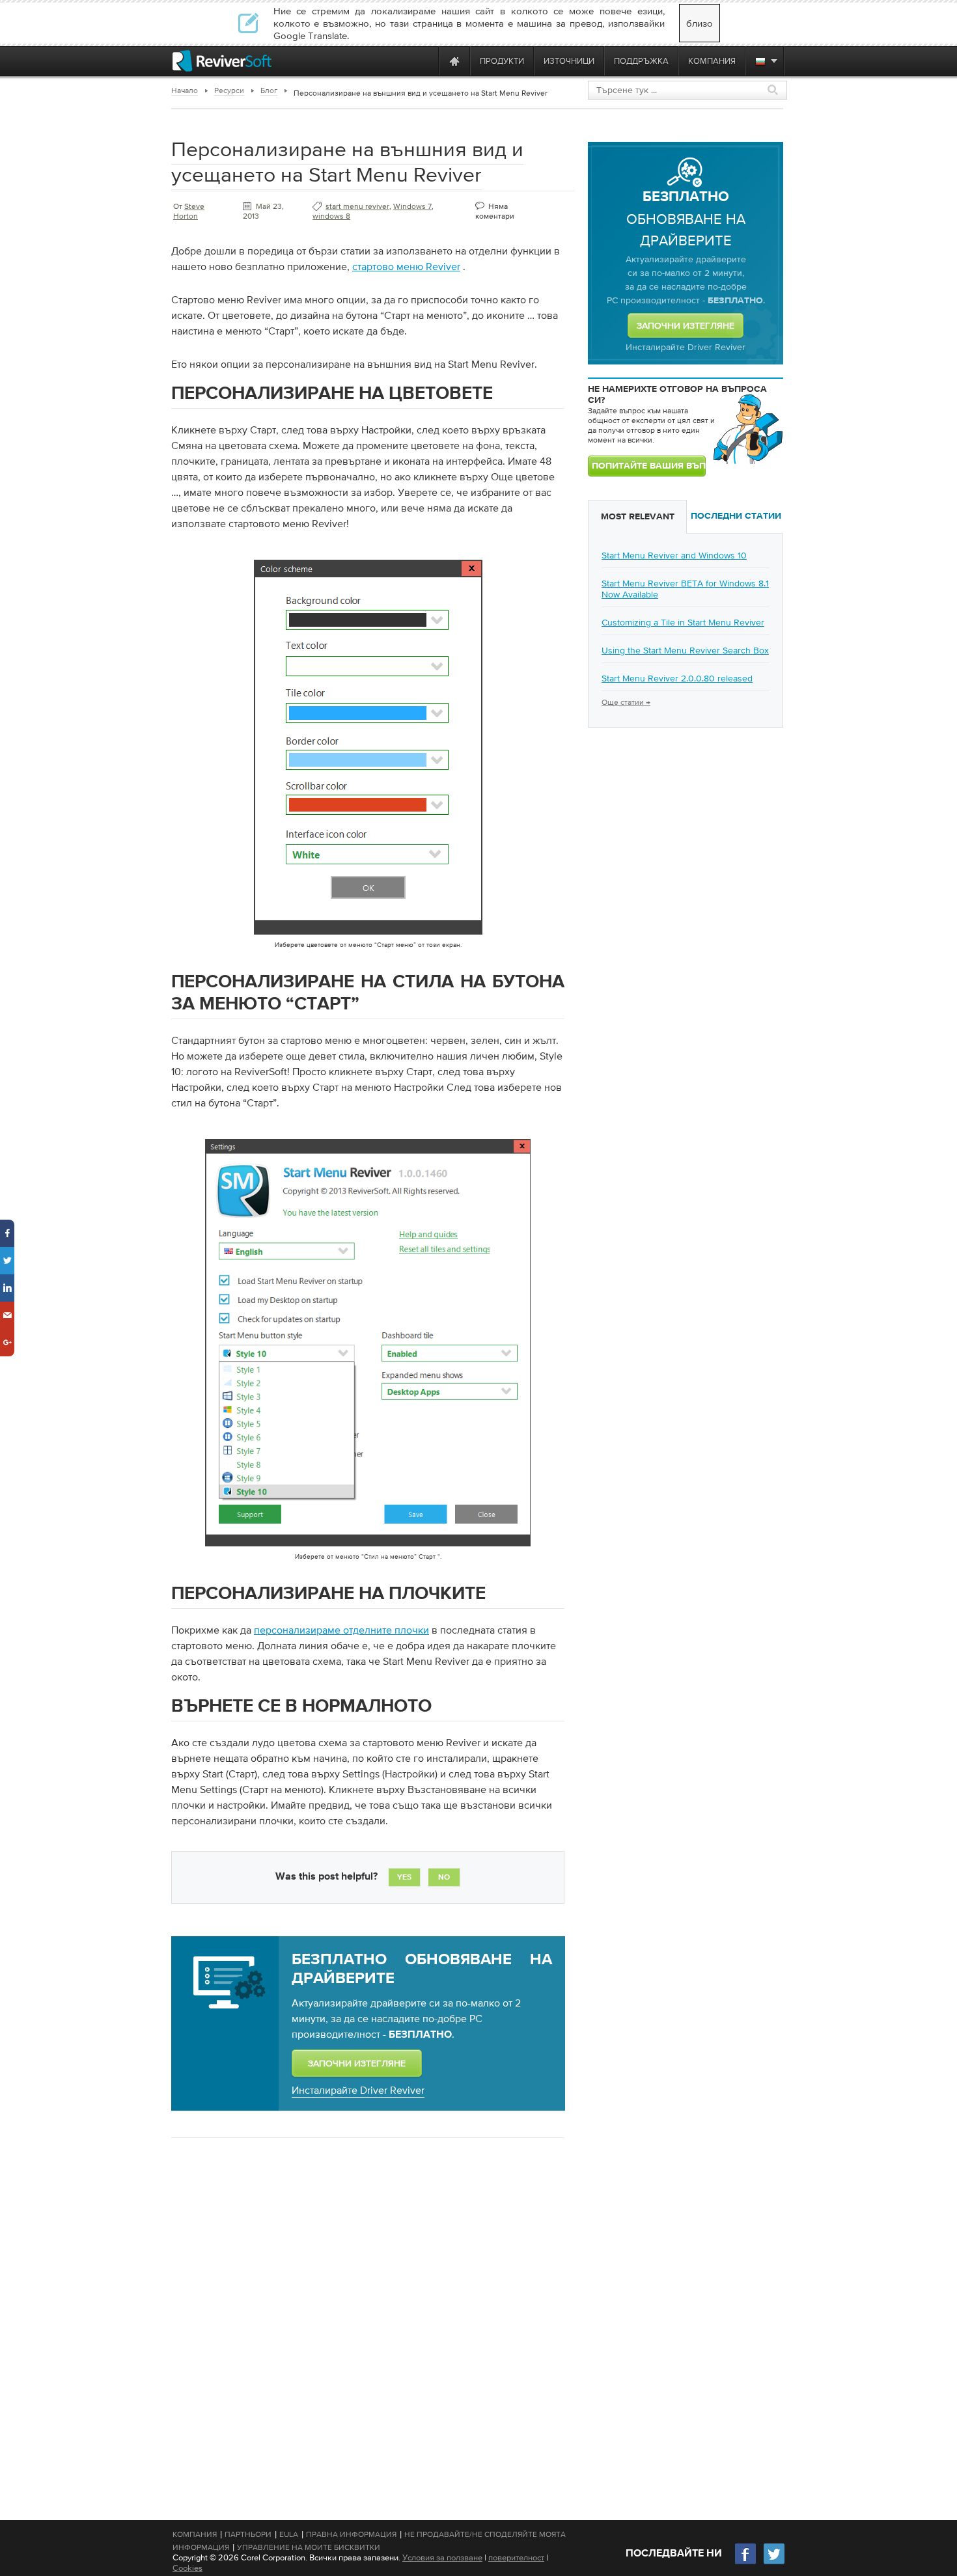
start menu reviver (357, 206)
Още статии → (626, 702)
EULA (289, 2534)
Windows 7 (412, 206)
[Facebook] (746, 2563)
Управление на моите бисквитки (309, 2547)
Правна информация (351, 2534)
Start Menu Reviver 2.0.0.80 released (677, 678)
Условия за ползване (442, 2557)
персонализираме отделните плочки (341, 1630)
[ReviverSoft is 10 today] (426, 61)
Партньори (248, 2534)
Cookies (187, 2568)
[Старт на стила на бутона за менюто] (368, 1549)
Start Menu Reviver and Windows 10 (674, 555)
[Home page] (454, 61)
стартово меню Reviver (406, 266)
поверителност (516, 2557)
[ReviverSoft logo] (222, 61)
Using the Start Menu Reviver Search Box (685, 650)
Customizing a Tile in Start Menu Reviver (683, 622)
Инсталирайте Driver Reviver (358, 2090)
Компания (195, 2534)
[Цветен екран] (368, 937)
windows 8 (331, 216)
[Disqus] (367, 2316)
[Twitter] (774, 2563)
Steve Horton (189, 211)
